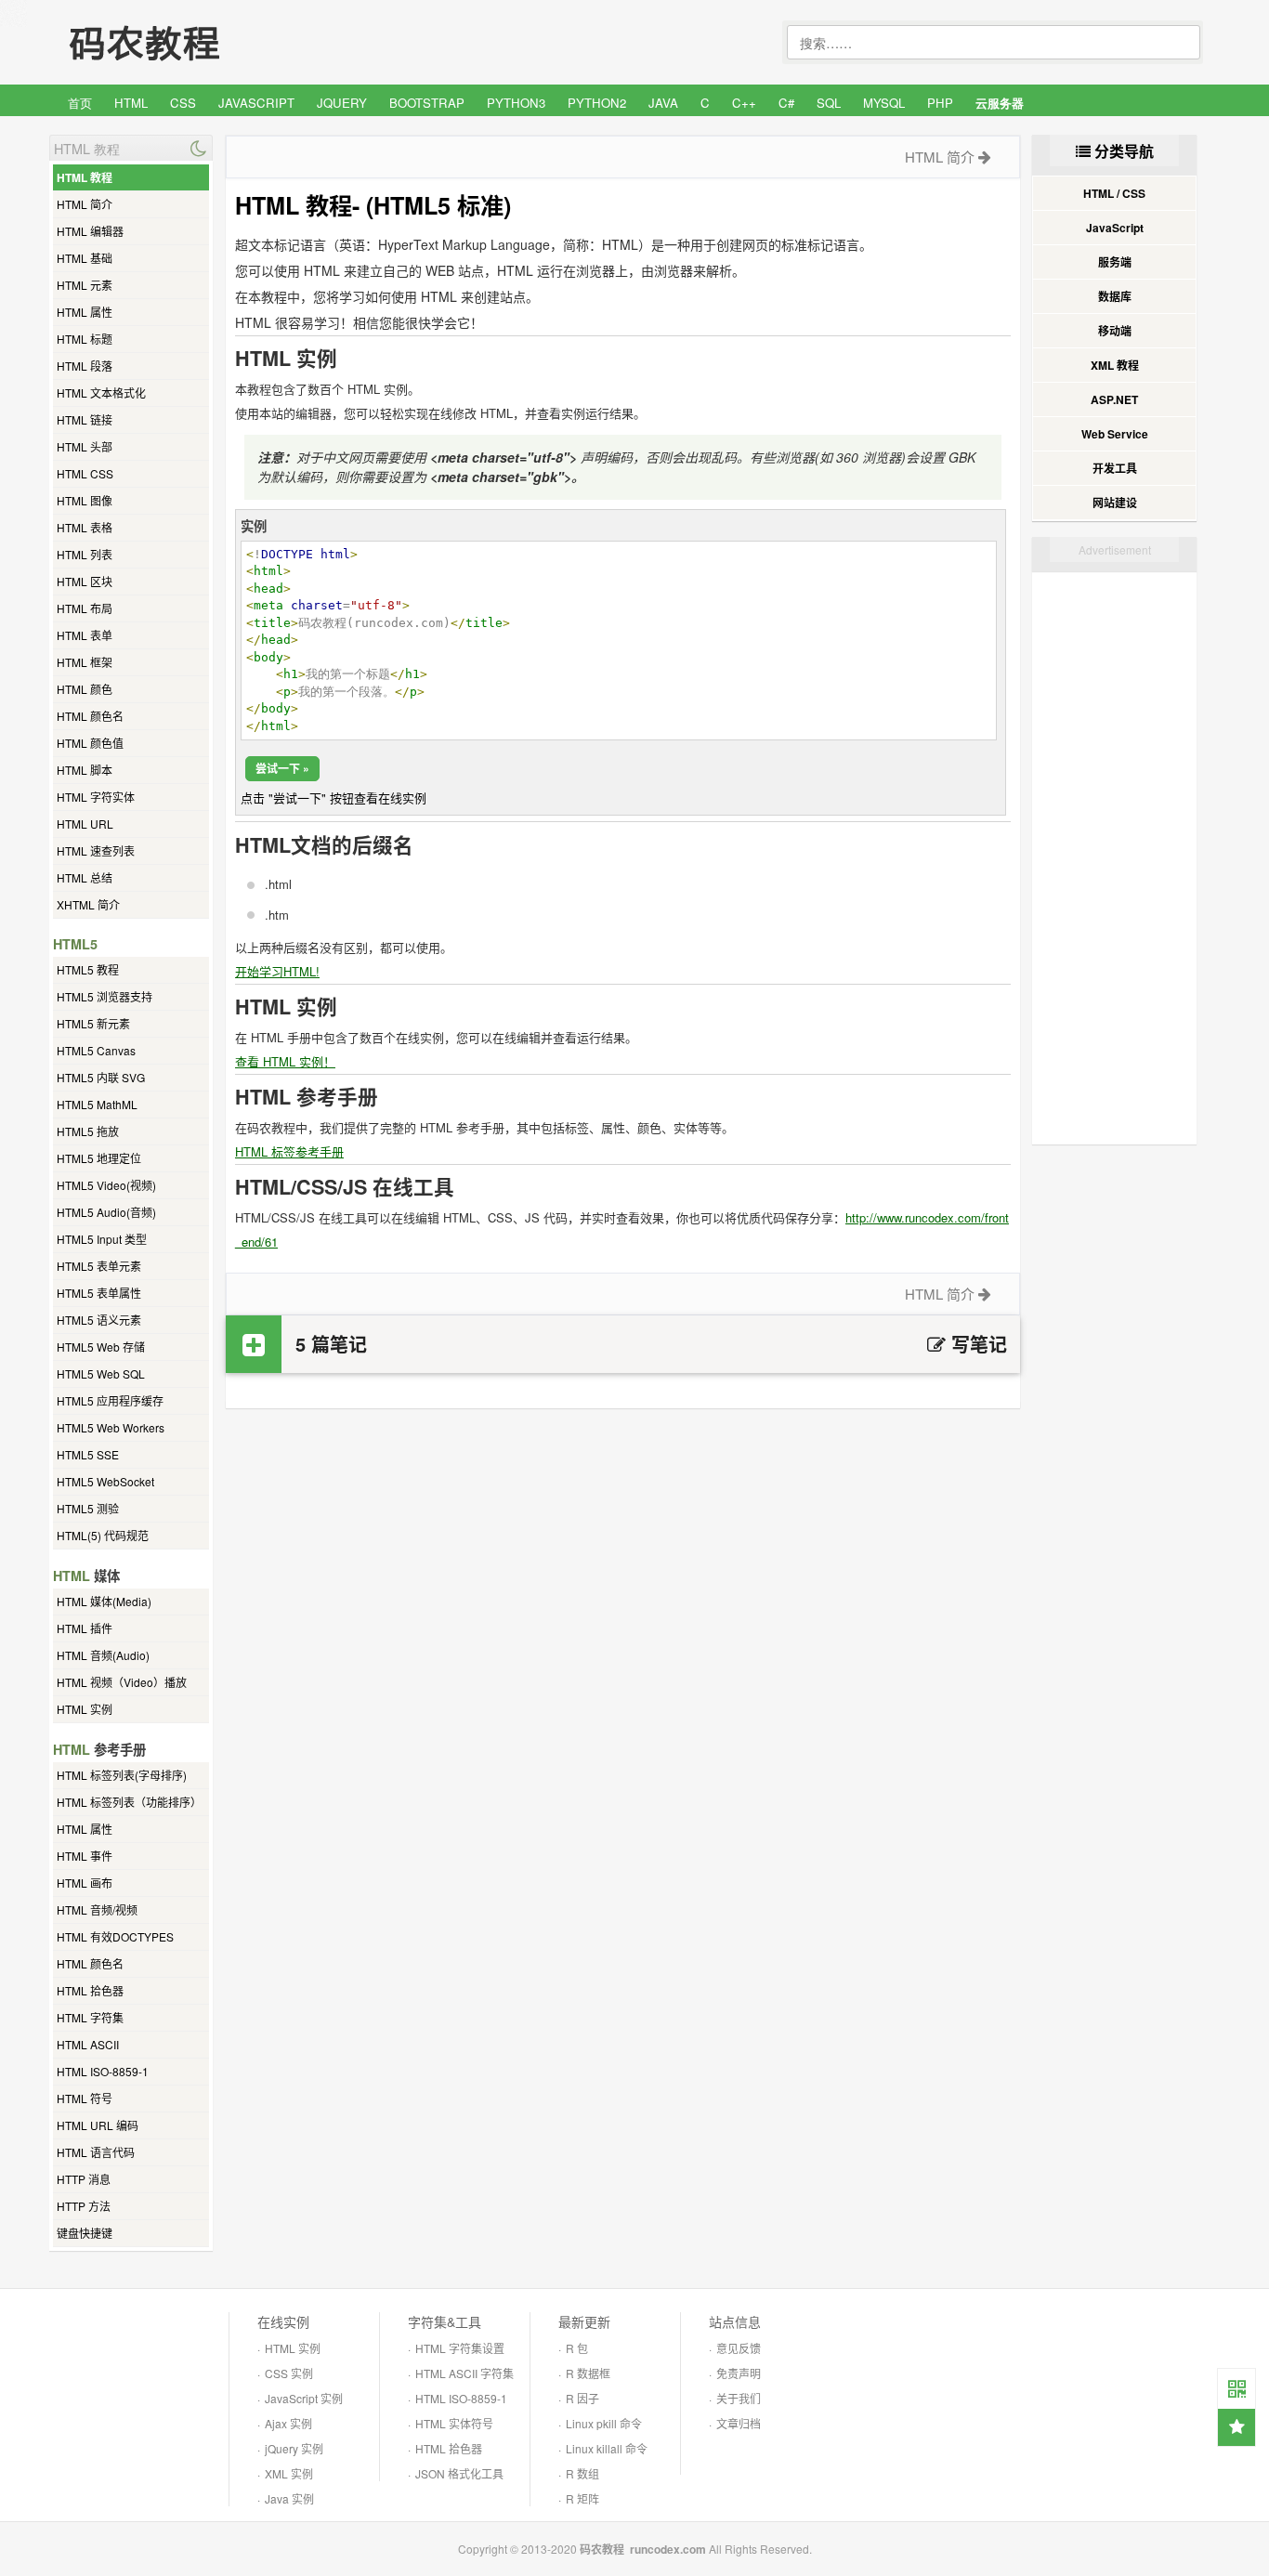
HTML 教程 (85, 177)
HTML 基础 (85, 258)
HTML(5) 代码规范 (103, 1535)
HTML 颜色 (85, 689)
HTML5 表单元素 (99, 1266)
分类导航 (1122, 151)
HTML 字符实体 (96, 797)
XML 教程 (1115, 365)
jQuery (342, 103)
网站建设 (1115, 503)
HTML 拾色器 (90, 1990)
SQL (829, 103)
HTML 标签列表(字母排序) (122, 1775)
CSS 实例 (289, 2373)
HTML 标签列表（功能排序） (129, 1802)
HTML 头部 (85, 446)
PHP (940, 103)
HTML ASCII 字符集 (464, 2373)
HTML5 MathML (97, 1104)
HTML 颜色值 (90, 743)
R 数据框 (588, 2373)
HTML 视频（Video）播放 (122, 1682)
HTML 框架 (85, 662)
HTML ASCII (88, 2044)
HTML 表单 (85, 635)
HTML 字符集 (90, 2017)
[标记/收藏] (1236, 2427)
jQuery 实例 (294, 2448)
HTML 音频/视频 (97, 1909)
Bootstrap (427, 103)
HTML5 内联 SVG (101, 1077)
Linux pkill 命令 (604, 2423)
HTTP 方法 (84, 2206)
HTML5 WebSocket (105, 1481)
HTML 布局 (85, 608)
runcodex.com (668, 2549)
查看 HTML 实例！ (285, 1061)
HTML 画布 (85, 1883)
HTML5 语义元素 (99, 1320)
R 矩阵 (582, 2498)
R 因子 (582, 2398)
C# (786, 103)
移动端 (1115, 331)
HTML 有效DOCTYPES (115, 1936)
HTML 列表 (85, 554)
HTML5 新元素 (93, 1023)
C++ (744, 103)
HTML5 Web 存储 (101, 1347)
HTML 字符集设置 (460, 2348)
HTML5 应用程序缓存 (110, 1400)
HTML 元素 (85, 285)
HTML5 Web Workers (111, 1427)
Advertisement (1115, 549)
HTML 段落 (85, 366)
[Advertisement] (623, 1557)
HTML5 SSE (88, 1454)
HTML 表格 (85, 527)
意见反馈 (739, 2348)
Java (663, 103)
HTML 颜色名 (90, 716)
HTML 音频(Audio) (103, 1655)
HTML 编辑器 (90, 231)
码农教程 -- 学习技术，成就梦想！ (188, 43)
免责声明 (739, 2373)
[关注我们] (1236, 2387)
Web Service (1115, 434)
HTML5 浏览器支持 (105, 996)
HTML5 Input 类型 (102, 1239)
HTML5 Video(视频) (106, 1185)
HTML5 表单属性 (99, 1293)
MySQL (884, 103)
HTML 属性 (85, 312)
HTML (131, 103)
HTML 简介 (85, 204)
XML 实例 (289, 2473)
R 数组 (582, 2473)
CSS (183, 103)
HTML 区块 (85, 581)
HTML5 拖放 (88, 1131)
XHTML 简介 (88, 904)
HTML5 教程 (88, 969)
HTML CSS (85, 473)
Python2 (597, 103)
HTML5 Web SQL (101, 1373)
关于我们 (739, 2398)
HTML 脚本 (85, 770)
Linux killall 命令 (607, 2448)
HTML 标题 (85, 339)
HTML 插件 (85, 1628)
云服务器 (1000, 103)
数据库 (1115, 296)
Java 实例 (289, 2498)
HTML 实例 (85, 1709)
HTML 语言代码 (96, 2152)
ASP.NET (1114, 399)
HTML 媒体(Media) (104, 1601)
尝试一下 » (282, 768)
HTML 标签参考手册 (289, 1151)
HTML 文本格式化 (101, 392)
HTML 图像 (85, 500)
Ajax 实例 (288, 2423)
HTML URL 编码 (98, 2125)
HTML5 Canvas (96, 1050)
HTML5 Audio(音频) (106, 1212)
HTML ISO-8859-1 (103, 2071)
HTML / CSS (1114, 193)
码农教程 (602, 2549)
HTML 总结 (85, 877)
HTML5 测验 (88, 1508)
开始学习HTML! (277, 971)
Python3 (516, 103)
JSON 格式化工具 (459, 2473)
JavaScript (256, 103)
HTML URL (85, 824)
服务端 (1115, 262)
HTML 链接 (85, 419)
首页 (80, 103)
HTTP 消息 (84, 2179)
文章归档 (739, 2423)
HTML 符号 (85, 2098)
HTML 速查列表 (96, 850)
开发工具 (1115, 468)
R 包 (577, 2348)
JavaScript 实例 (304, 2398)
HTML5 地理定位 (99, 1158)
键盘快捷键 (85, 2233)
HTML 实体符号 (454, 2423)
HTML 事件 (85, 1856)
